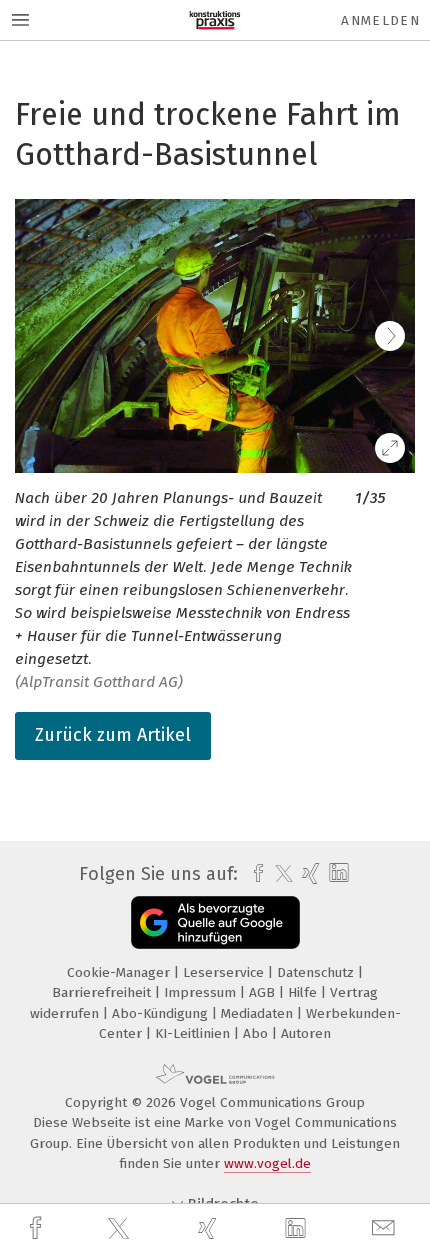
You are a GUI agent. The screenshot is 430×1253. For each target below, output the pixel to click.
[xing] (210, 1228)
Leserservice (225, 972)
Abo (257, 1033)
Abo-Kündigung (162, 1013)
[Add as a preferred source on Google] (215, 922)
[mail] (386, 1228)
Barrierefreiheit (103, 992)
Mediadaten (259, 1013)
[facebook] (38, 1228)
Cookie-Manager (120, 972)
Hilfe (304, 992)
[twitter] (121, 1229)
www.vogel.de (267, 1163)
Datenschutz (317, 972)
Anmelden (380, 20)
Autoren (306, 1033)
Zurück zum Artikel (113, 735)
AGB (264, 992)
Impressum (202, 992)
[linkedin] (298, 1229)
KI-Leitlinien (194, 1033)
